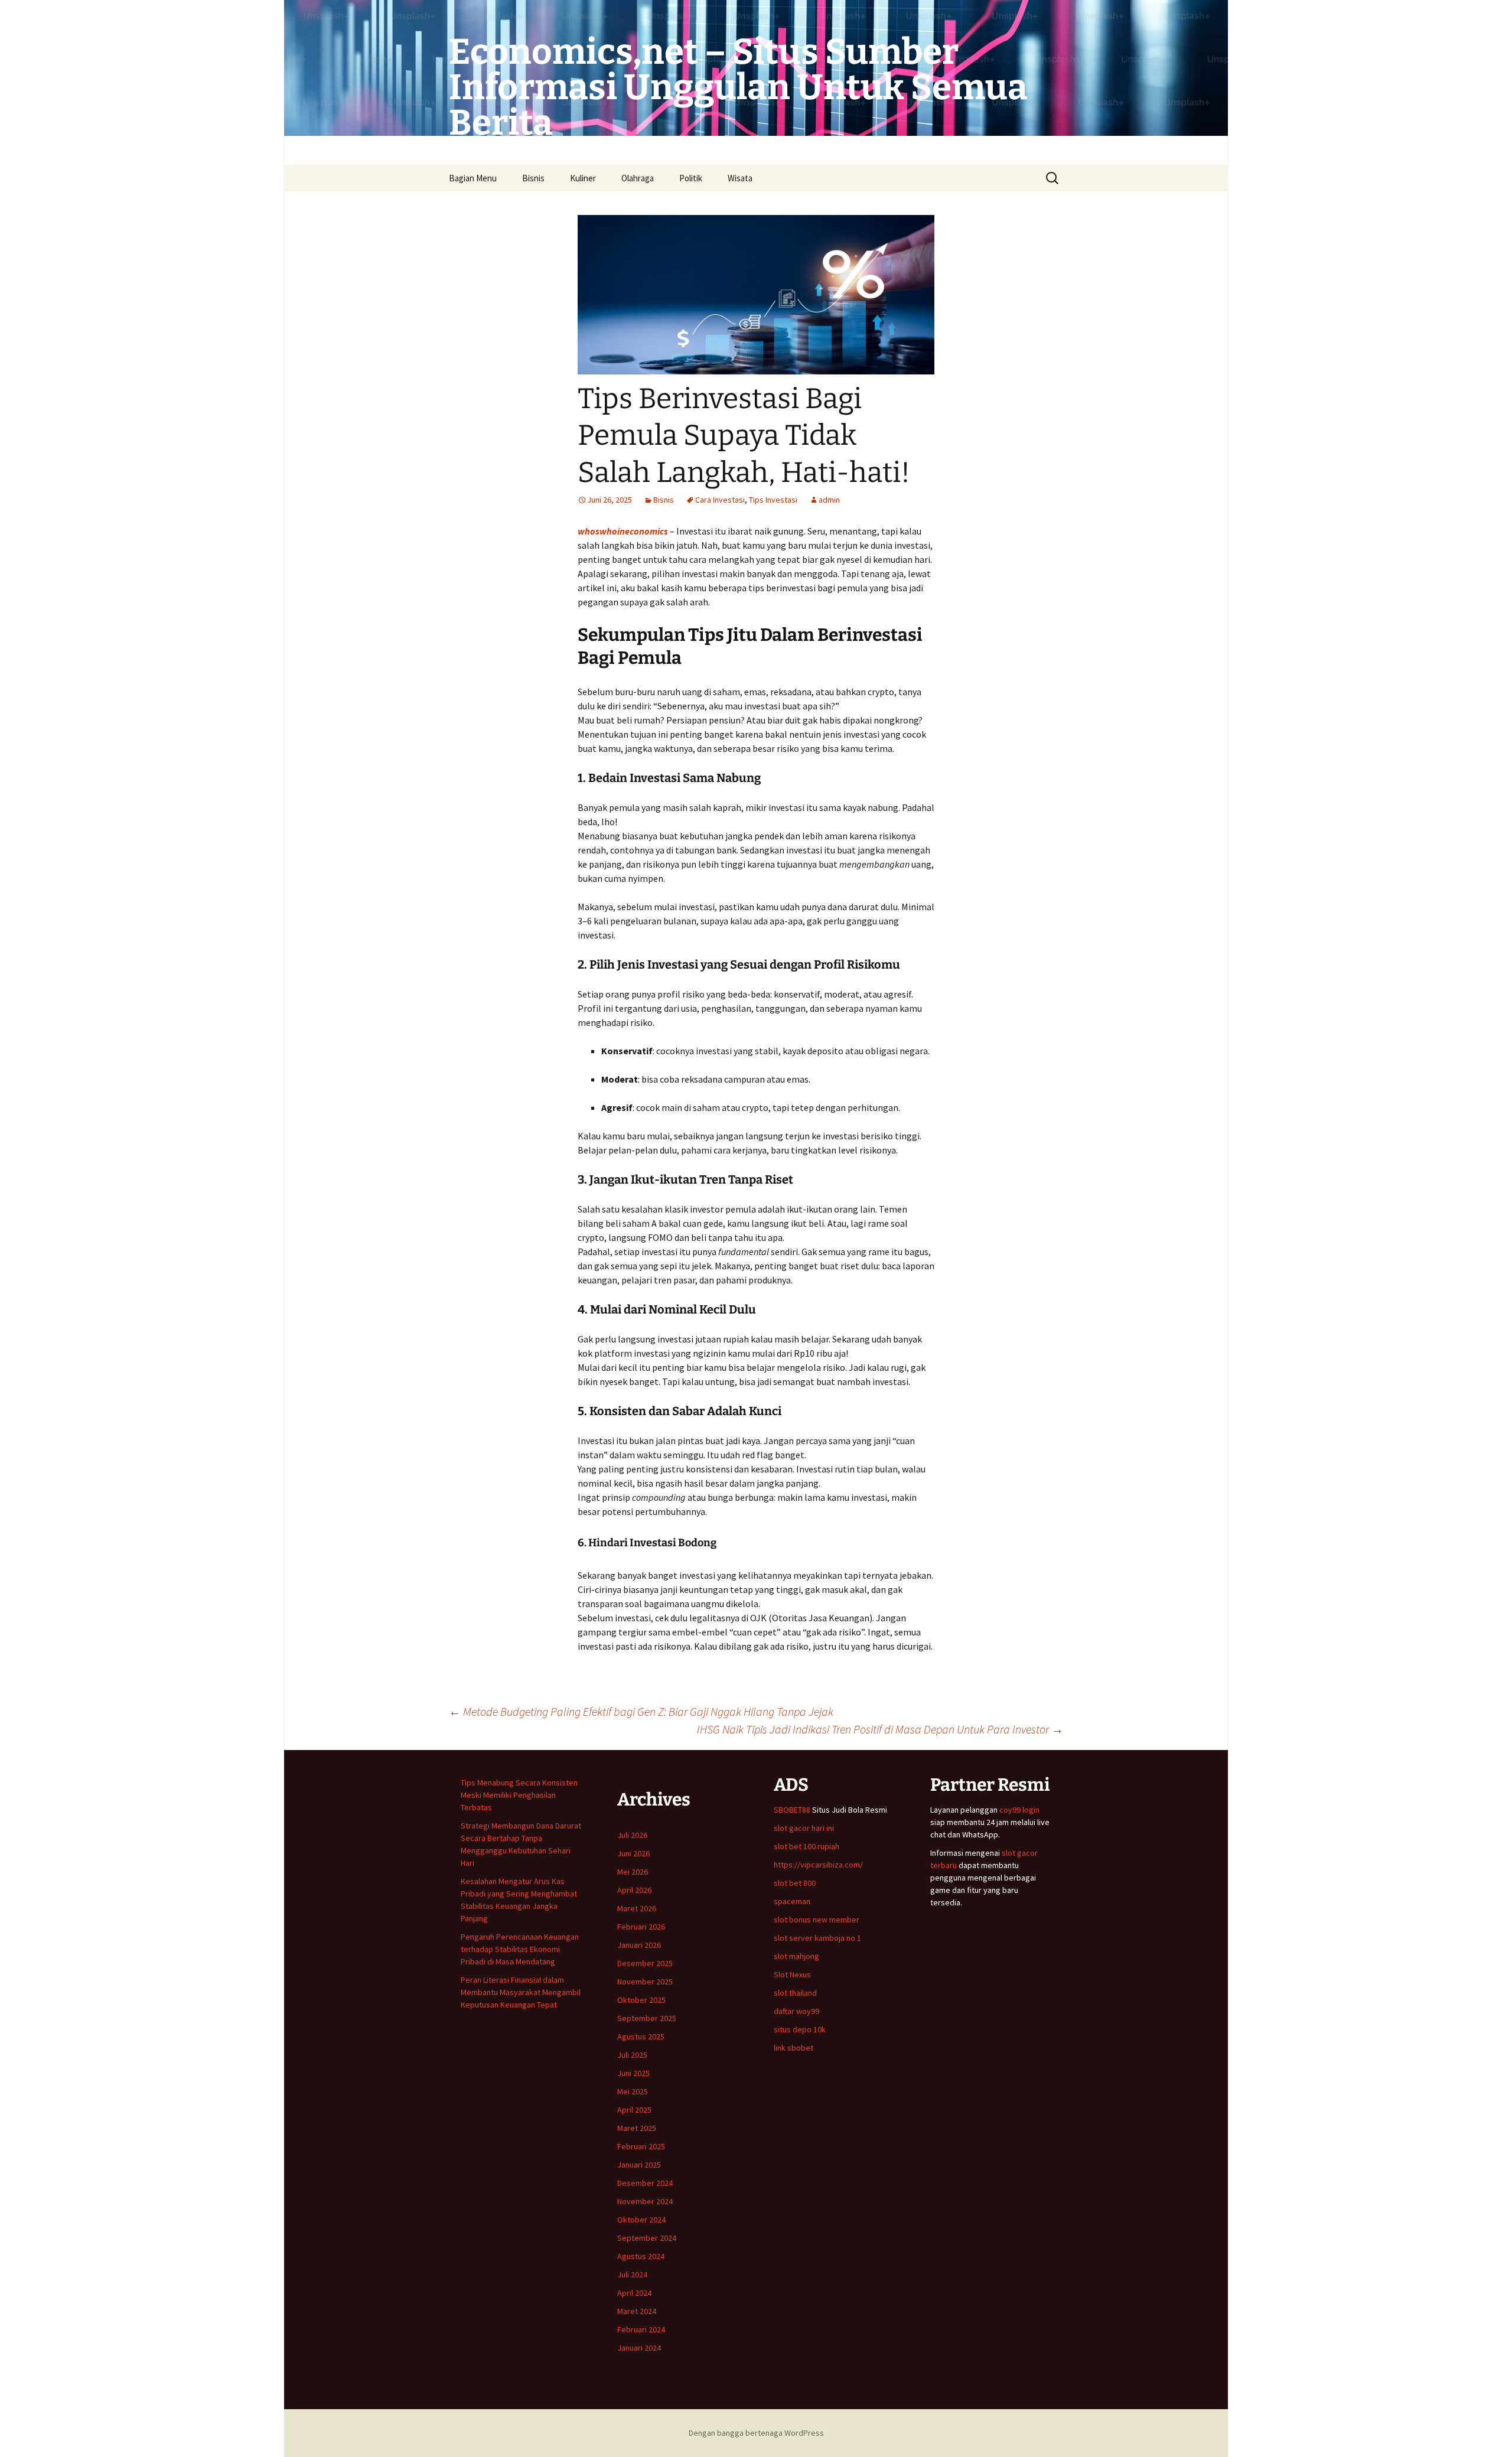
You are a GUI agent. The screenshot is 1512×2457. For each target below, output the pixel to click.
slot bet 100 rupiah (806, 1846)
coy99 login (1019, 1810)
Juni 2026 (633, 1853)
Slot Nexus (792, 1974)
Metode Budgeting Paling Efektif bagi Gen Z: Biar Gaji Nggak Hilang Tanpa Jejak (641, 1711)
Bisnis (533, 178)
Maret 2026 (637, 1908)
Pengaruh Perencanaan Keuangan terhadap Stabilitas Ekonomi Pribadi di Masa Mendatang (520, 1949)
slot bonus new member (817, 1920)
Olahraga (638, 178)
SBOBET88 (792, 1810)
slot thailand (795, 1993)
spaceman (792, 1901)
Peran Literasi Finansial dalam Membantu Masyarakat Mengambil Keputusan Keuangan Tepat (521, 1992)
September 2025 (647, 2018)
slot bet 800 (795, 1883)
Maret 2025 (637, 2128)
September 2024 (647, 2238)
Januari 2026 (639, 1945)
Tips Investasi (773, 500)
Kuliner (583, 178)
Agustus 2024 (641, 2256)
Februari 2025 (641, 2146)
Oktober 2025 (641, 2000)
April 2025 (634, 2110)
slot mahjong (796, 1956)
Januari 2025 (639, 2165)
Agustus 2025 (641, 2036)
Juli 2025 (632, 2055)
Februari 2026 (641, 1927)
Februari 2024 (641, 2329)
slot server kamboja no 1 (817, 1938)
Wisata (740, 178)
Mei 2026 (633, 1872)
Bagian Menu (473, 178)
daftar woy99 (796, 2011)
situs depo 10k (800, 2029)
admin (829, 500)
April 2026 (634, 1890)
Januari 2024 (639, 2348)
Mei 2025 (633, 2091)
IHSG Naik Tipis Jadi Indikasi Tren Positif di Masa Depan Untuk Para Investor (880, 1729)
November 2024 (645, 2201)
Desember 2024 (645, 2183)
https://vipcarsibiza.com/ (818, 1865)
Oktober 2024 (641, 2220)
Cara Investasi (720, 500)
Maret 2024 (637, 2311)
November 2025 (645, 1982)
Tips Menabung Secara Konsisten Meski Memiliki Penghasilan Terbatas (519, 1795)
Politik (691, 178)
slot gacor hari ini (804, 1828)
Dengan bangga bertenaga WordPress (756, 2433)
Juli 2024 (632, 2274)
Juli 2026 (632, 1835)
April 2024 (634, 2293)
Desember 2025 (645, 1963)
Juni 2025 (633, 2073)
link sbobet (794, 2048)
